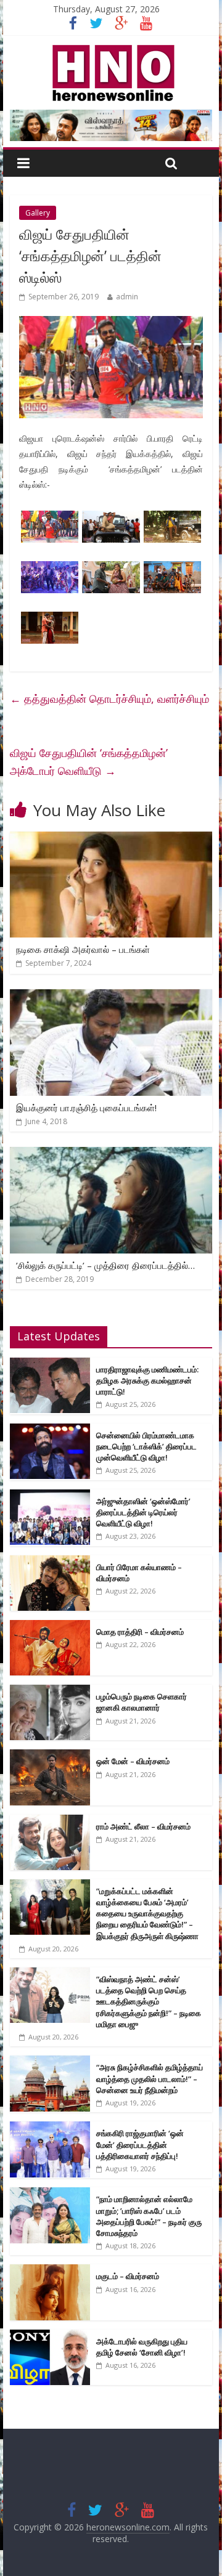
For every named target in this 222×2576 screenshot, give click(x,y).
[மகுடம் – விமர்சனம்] (50, 2271)
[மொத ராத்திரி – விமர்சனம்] (50, 1626)
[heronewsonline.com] (111, 49)
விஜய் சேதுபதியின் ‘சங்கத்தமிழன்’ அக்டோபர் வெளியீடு (89, 762)
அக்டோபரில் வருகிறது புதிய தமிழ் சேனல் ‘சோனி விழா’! (142, 2347)
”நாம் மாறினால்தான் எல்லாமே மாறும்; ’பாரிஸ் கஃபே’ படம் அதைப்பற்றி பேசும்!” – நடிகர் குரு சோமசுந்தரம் (149, 2216)
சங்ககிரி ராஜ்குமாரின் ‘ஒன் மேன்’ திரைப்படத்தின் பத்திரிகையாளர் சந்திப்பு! (140, 2144)
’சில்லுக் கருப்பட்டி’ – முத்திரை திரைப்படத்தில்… (105, 1265)
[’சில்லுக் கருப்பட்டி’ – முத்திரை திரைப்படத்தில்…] (111, 1154)
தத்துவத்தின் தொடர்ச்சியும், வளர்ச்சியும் (109, 699)
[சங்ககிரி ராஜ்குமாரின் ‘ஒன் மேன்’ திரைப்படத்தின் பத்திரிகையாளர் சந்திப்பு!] (50, 2128)
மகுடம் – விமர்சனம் (128, 2276)
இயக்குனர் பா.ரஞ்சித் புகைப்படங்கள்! (86, 1108)
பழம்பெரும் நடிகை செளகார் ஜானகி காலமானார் (142, 1702)
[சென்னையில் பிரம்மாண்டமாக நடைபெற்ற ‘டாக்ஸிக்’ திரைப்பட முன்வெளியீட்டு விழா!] (50, 1430)
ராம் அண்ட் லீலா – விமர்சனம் (143, 1826)
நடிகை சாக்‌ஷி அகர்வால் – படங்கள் (83, 949)
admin (127, 297)
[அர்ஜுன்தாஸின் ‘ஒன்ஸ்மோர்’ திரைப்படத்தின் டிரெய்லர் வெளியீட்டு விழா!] (50, 1496)
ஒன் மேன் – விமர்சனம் (133, 1761)
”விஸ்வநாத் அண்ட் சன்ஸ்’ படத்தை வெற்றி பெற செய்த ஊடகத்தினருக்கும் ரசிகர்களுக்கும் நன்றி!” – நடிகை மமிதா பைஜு (149, 2002)
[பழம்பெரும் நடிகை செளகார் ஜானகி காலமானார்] (50, 1691)
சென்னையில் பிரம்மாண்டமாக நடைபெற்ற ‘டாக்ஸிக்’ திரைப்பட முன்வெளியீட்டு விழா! (146, 1446)
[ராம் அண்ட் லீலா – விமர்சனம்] (50, 1821)
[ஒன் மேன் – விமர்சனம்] (50, 1756)
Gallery (38, 213)
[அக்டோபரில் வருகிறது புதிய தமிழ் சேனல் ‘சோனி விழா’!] (50, 2336)
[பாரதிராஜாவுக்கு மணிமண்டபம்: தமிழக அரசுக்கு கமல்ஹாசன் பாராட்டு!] (50, 1364)
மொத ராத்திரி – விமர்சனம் (140, 1632)
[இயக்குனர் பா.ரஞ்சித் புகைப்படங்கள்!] (111, 997)
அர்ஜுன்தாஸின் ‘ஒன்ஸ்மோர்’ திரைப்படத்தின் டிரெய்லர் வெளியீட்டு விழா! (143, 1512)
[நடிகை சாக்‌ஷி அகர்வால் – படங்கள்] (111, 839)
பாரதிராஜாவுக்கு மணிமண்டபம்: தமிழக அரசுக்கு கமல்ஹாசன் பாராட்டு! (147, 1380)
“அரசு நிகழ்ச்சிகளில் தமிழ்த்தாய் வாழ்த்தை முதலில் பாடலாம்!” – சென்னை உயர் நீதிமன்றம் (150, 2078)
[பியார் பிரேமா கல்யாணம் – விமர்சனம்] (50, 1562)
